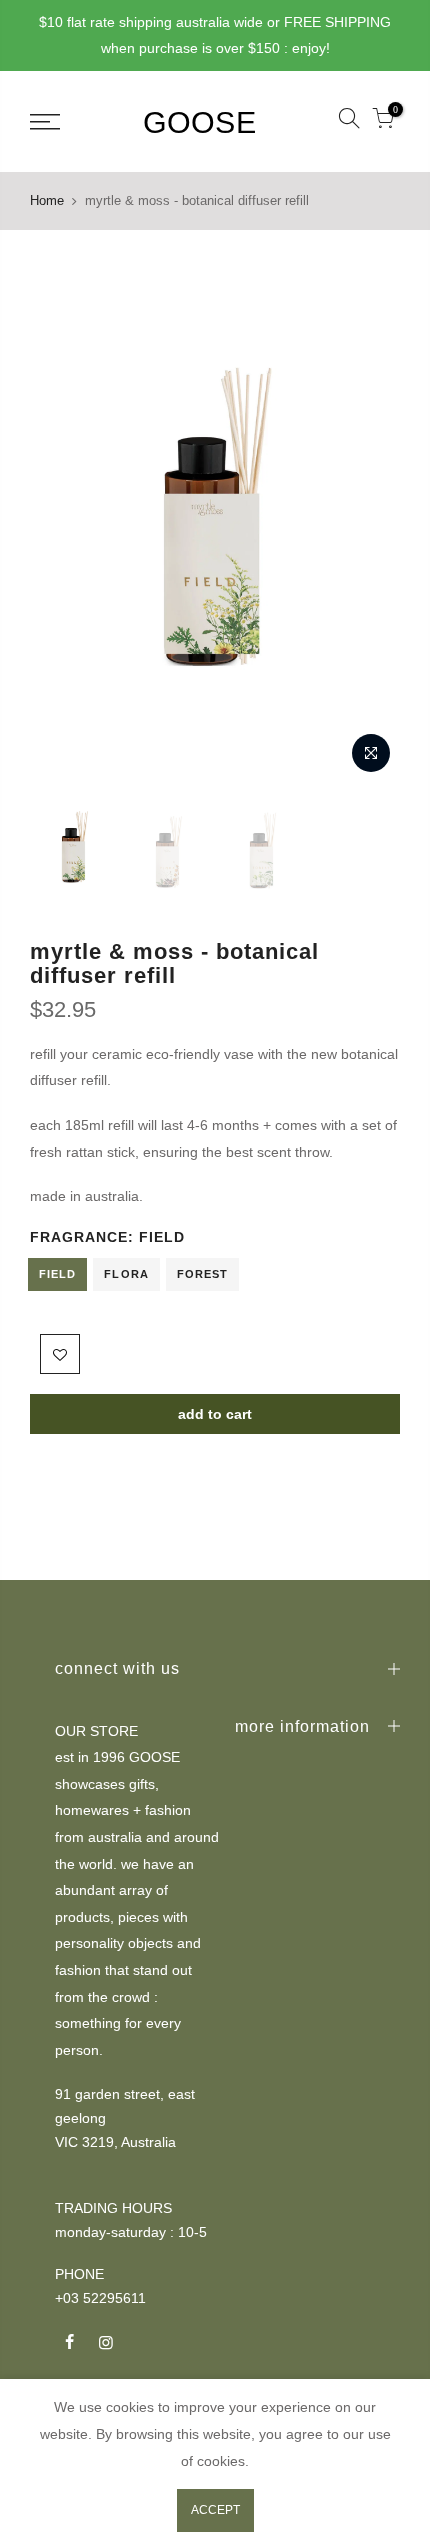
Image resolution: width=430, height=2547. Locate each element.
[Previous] (58, 514)
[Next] (372, 514)
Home (47, 200)
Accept (215, 2510)
